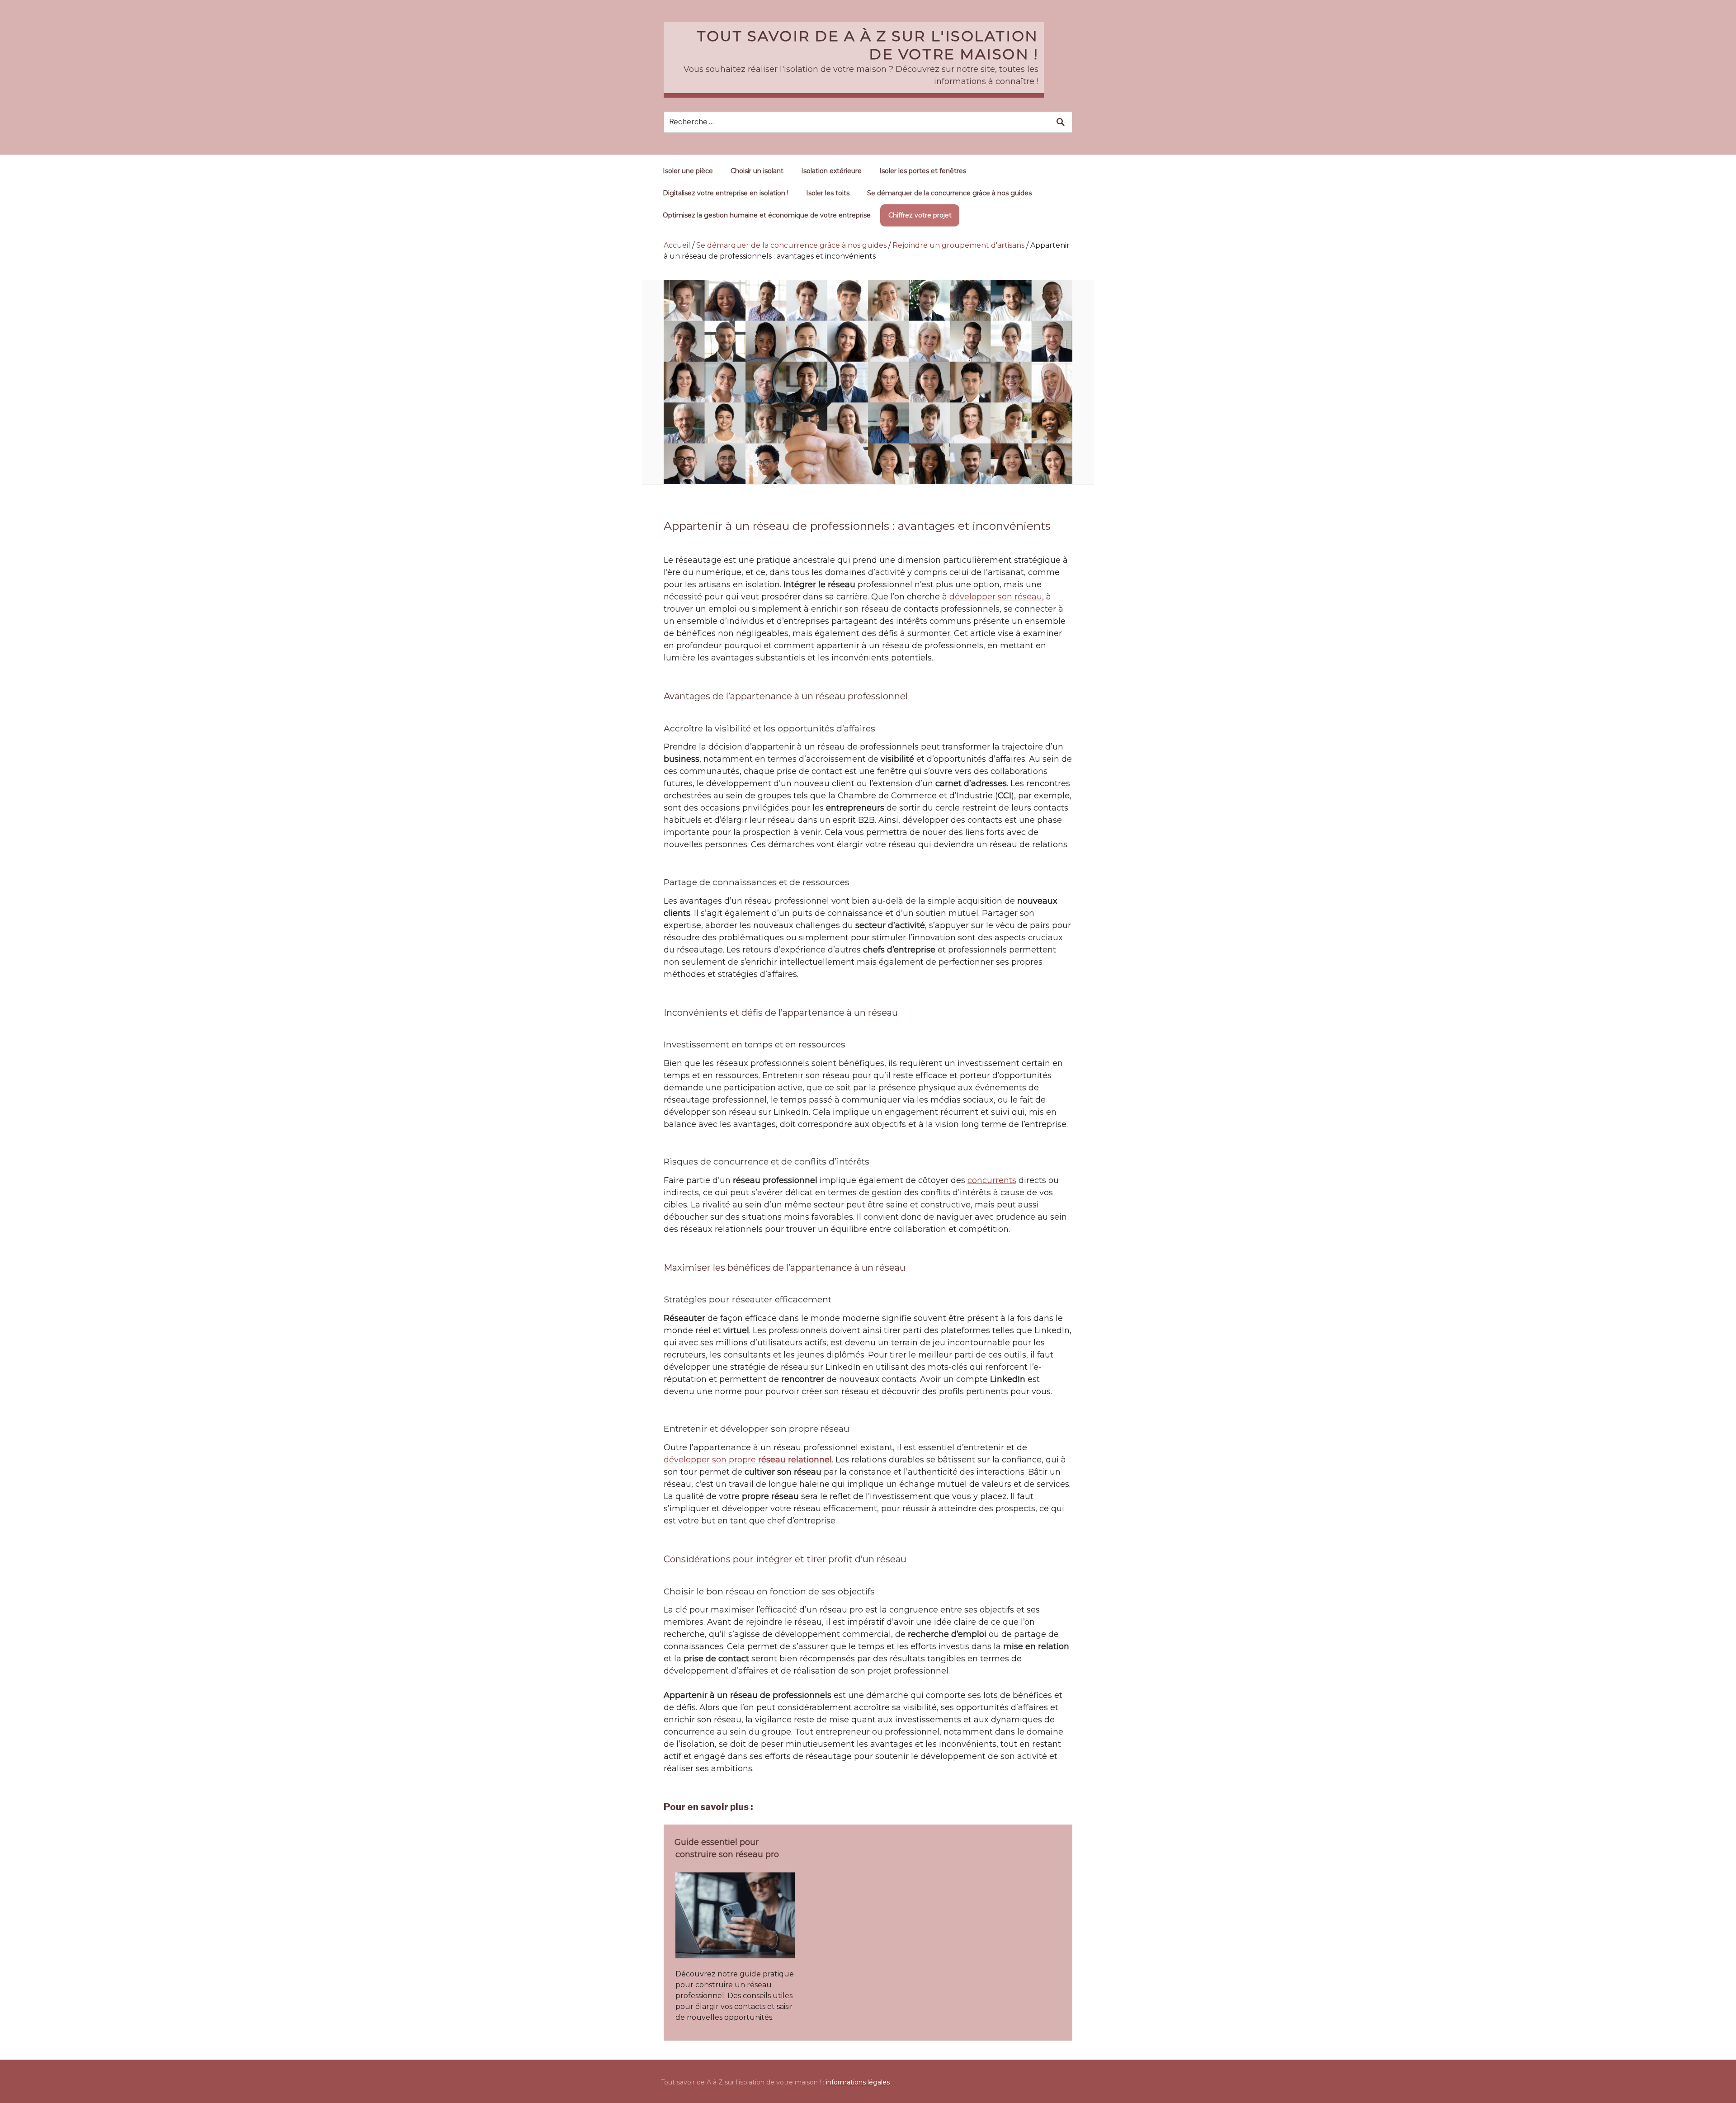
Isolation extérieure (831, 171)
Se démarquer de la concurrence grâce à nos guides (949, 193)
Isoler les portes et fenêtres (923, 171)
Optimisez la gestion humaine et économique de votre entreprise (767, 215)
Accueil (677, 245)
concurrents (992, 1180)
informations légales (858, 2082)
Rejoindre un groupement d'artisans (958, 245)
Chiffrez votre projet (920, 215)
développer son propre (748, 1460)
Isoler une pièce (688, 171)
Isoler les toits (828, 193)
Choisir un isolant (757, 171)
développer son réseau (996, 597)
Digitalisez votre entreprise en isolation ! (726, 193)
